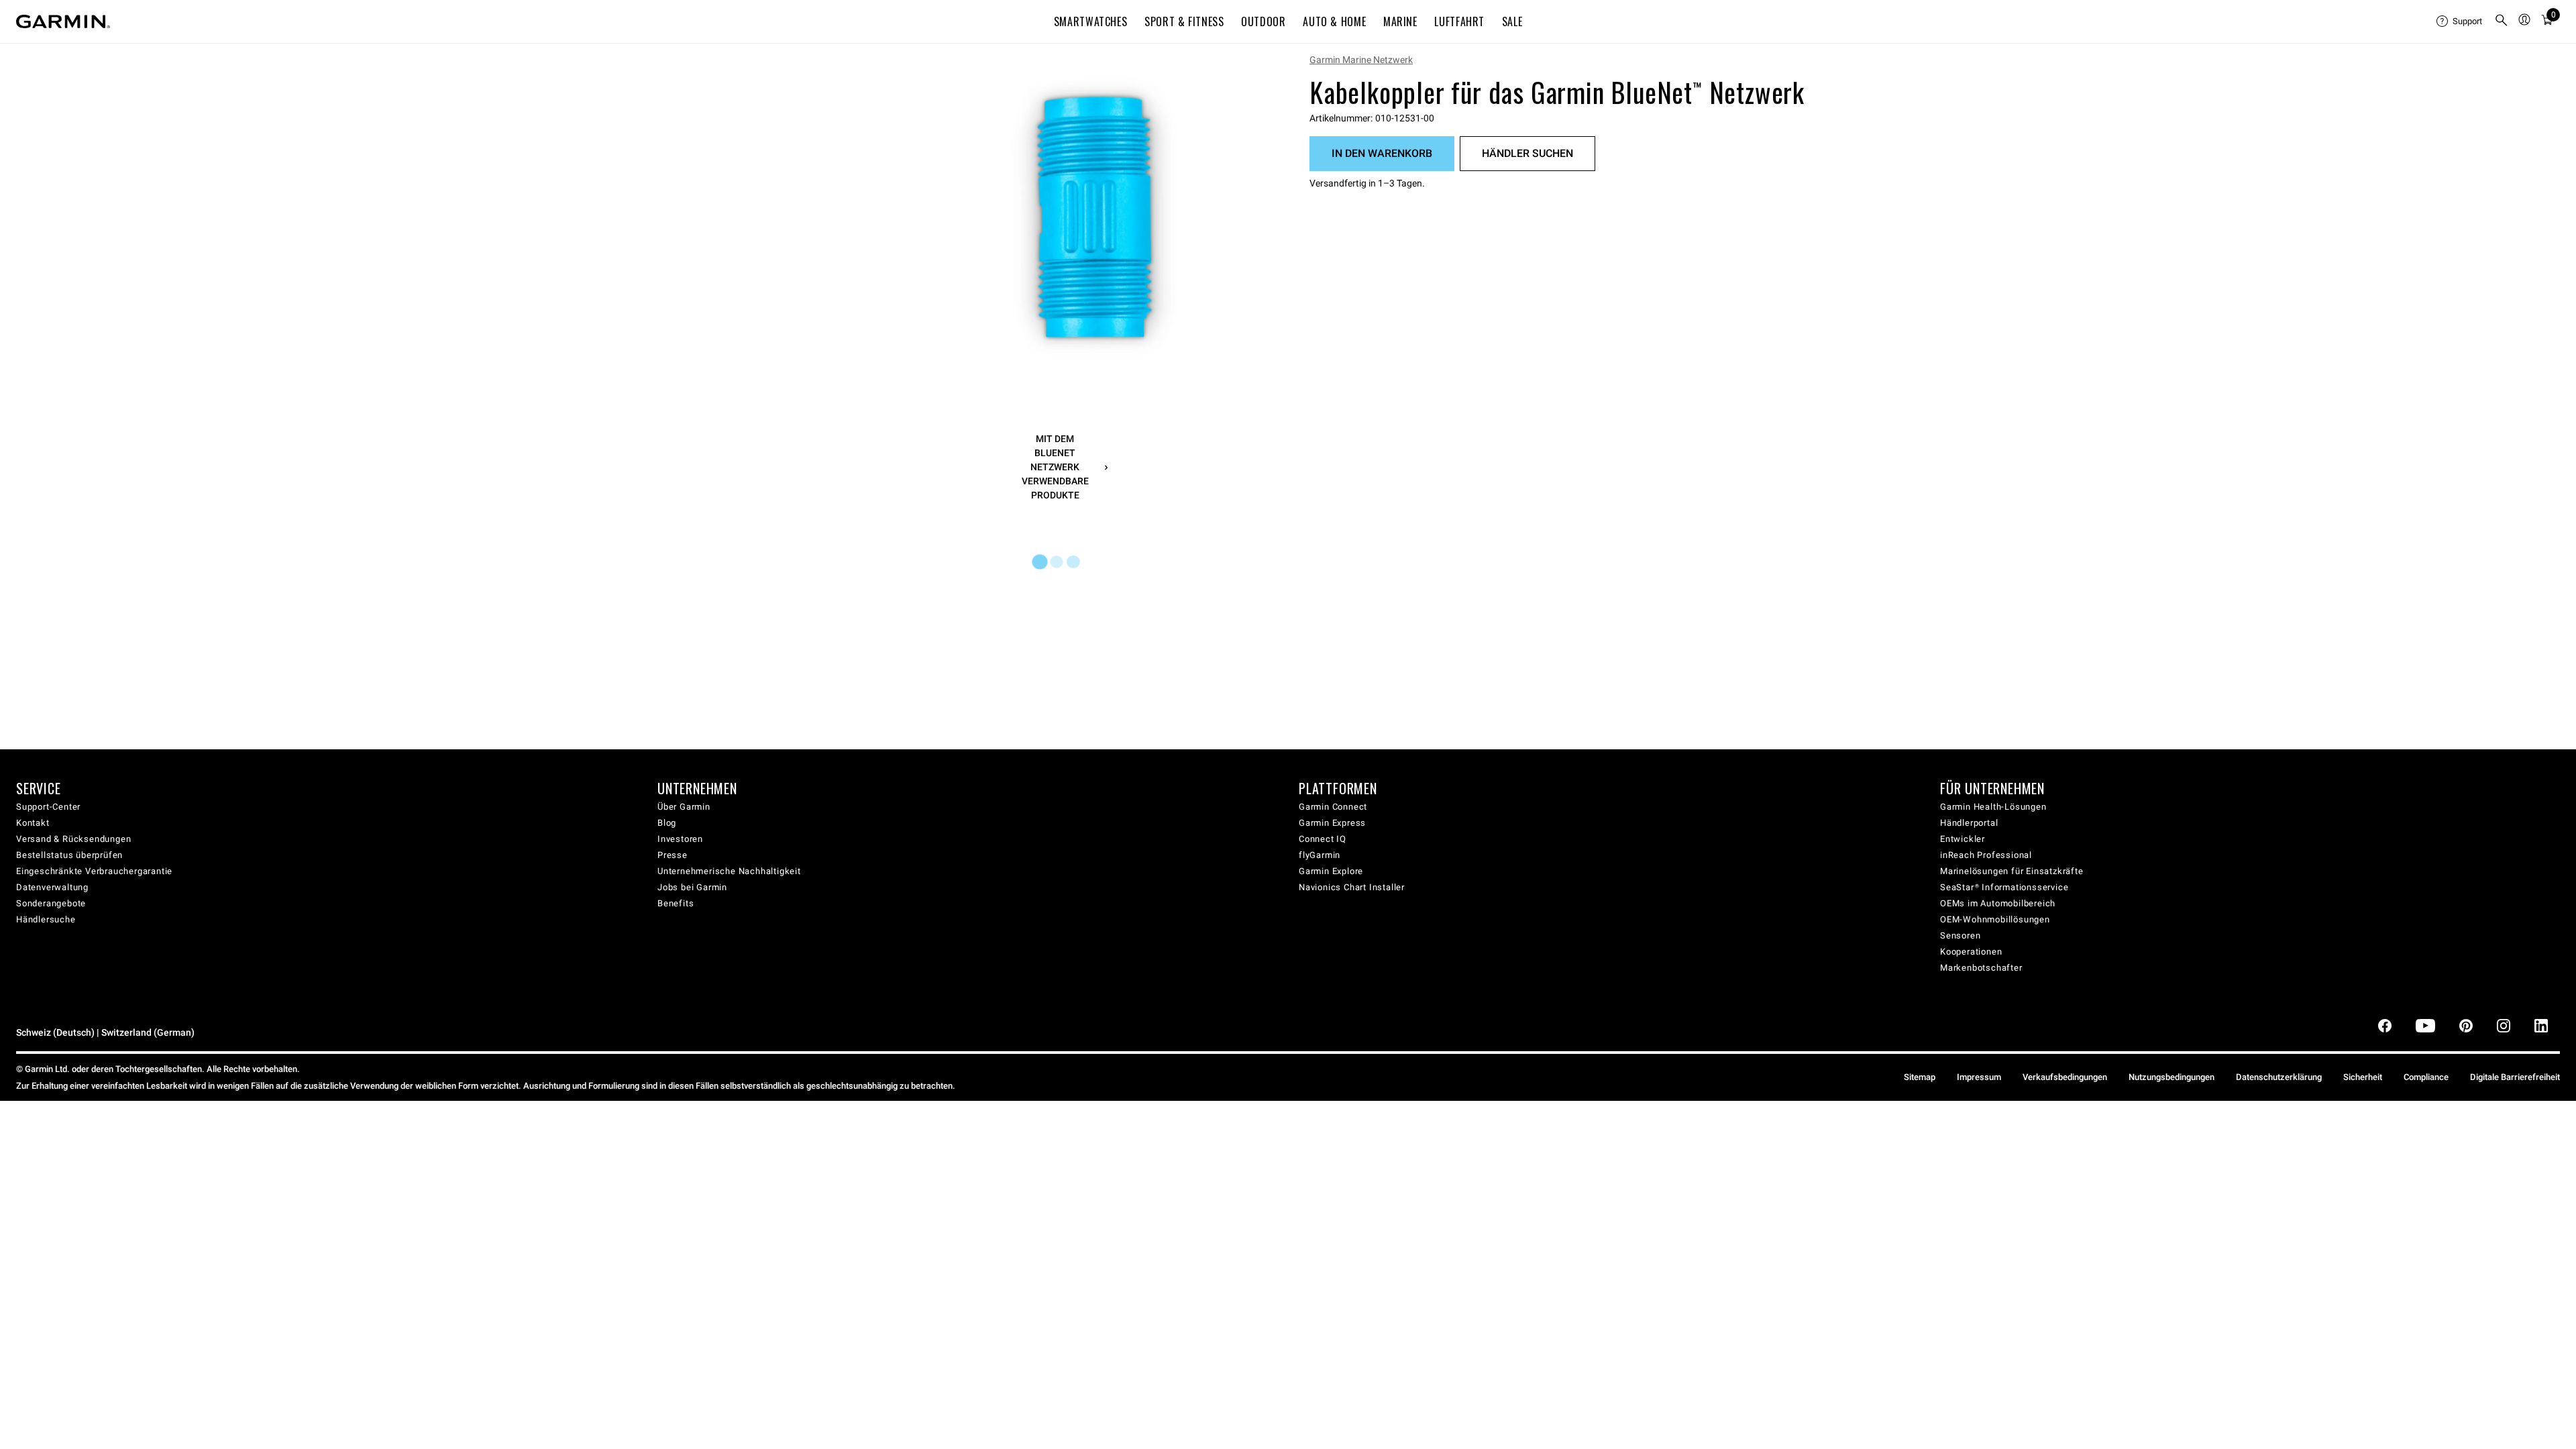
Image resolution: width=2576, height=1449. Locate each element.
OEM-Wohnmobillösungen (1995, 919)
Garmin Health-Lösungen (1993, 807)
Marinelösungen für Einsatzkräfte (2012, 871)
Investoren (680, 839)
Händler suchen (1527, 153)
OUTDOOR (1263, 21)
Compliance (2426, 1077)
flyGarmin (1320, 855)
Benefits (676, 903)
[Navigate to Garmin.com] (63, 21)
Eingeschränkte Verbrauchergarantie (94, 871)
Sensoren (1960, 935)
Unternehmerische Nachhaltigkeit (729, 871)
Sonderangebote (51, 903)
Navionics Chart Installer (1352, 887)
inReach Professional (1986, 855)
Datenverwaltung (52, 887)
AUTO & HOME (1334, 21)
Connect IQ (1323, 839)
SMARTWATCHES (1091, 21)
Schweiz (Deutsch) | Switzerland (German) (105, 1033)
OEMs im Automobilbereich (1998, 903)
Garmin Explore (1331, 871)
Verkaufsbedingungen (2065, 1077)
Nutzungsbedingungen (2171, 1077)
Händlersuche (46, 919)
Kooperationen (1971, 952)
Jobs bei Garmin (692, 887)
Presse (673, 855)
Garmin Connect (1333, 807)
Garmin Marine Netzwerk (1361, 60)
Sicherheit (2363, 1077)
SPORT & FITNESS (1184, 21)
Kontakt (33, 823)
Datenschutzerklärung (2279, 1077)
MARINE (1400, 21)
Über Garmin (684, 807)
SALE (1512, 21)
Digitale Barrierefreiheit (2515, 1077)
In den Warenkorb (1382, 153)
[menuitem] (2460, 21)
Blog (667, 823)
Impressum (1979, 1077)
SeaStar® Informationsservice (2004, 887)
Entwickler (1963, 839)
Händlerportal (1969, 823)
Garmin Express (1332, 823)
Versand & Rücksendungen (73, 839)
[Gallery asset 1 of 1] (1095, 217)
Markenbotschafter (1981, 968)
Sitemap (1920, 1077)
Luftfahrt (1459, 21)
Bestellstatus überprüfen (69, 855)
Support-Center (48, 807)
